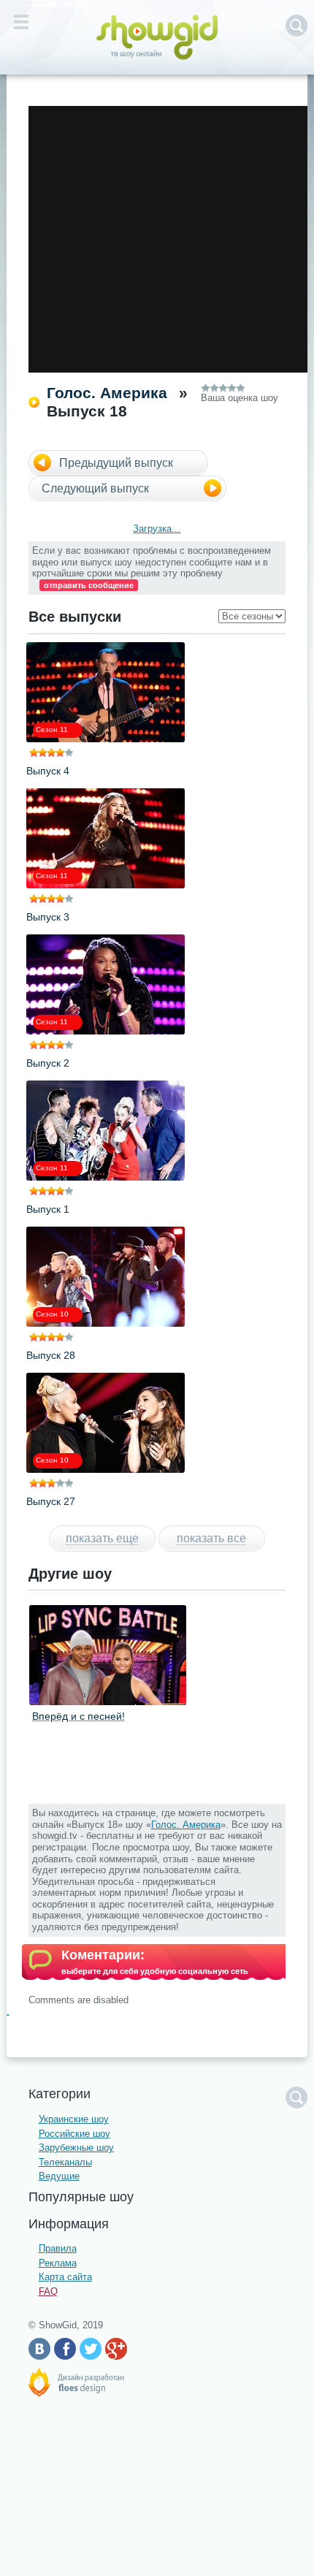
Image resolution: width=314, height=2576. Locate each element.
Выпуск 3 (48, 917)
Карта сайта (65, 2277)
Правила (58, 2248)
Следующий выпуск (95, 488)
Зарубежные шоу (76, 2148)
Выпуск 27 (51, 1501)
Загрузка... (157, 529)
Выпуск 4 (48, 771)
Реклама (58, 2263)
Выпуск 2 (48, 1063)
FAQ (48, 2291)
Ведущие (59, 2176)
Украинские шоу (74, 2119)
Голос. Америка (107, 393)
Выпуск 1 (48, 1209)
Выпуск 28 (51, 1355)
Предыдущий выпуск (116, 463)
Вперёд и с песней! (78, 1716)
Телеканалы (65, 2162)
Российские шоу (74, 2134)
